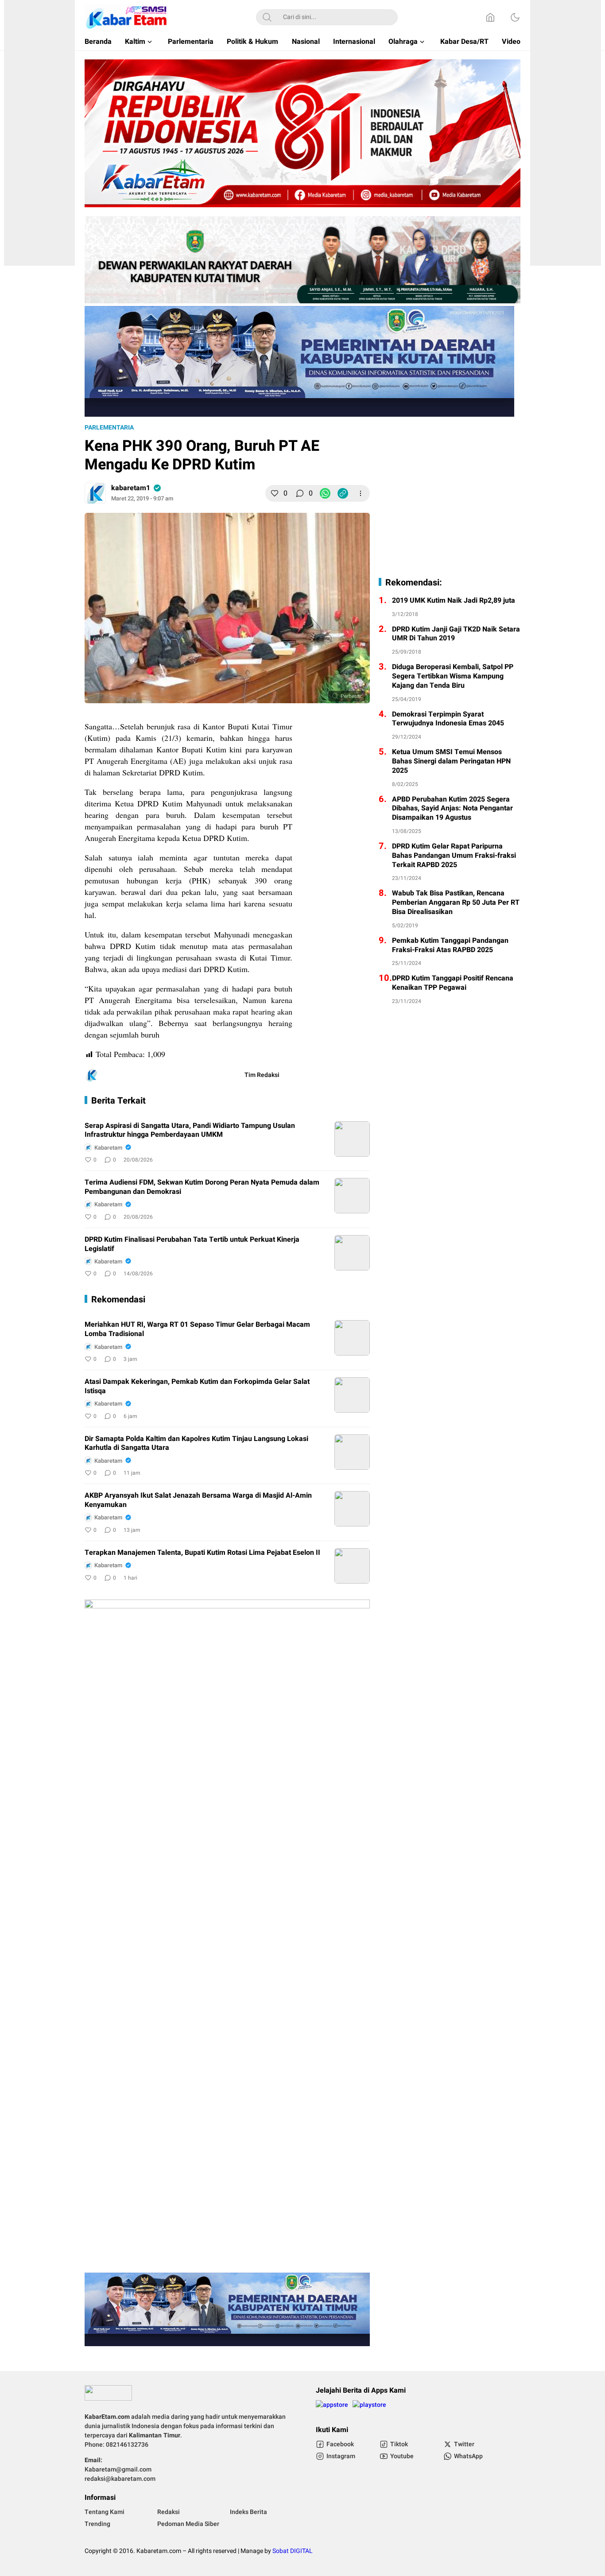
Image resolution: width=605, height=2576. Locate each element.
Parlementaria (109, 428)
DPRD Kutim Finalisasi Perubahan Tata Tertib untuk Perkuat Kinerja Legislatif (192, 1244)
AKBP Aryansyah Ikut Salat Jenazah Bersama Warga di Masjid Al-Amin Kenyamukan (198, 1500)
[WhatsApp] (325, 493)
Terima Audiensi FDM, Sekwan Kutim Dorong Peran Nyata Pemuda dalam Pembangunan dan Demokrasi (202, 1187)
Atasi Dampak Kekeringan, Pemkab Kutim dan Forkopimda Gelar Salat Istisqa (197, 1387)
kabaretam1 (131, 488)
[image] (352, 1139)
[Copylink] (343, 493)
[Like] (275, 493)
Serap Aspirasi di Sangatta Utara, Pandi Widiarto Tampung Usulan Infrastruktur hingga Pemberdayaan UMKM (190, 1131)
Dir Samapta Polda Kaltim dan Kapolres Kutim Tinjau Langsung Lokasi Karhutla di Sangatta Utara (196, 1444)
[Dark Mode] (515, 17)
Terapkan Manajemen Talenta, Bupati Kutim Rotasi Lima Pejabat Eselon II (202, 1553)
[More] (361, 493)
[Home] (490, 17)
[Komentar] (300, 493)
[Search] (267, 17)
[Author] (95, 493)
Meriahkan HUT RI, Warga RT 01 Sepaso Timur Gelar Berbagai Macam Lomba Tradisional (197, 1329)
